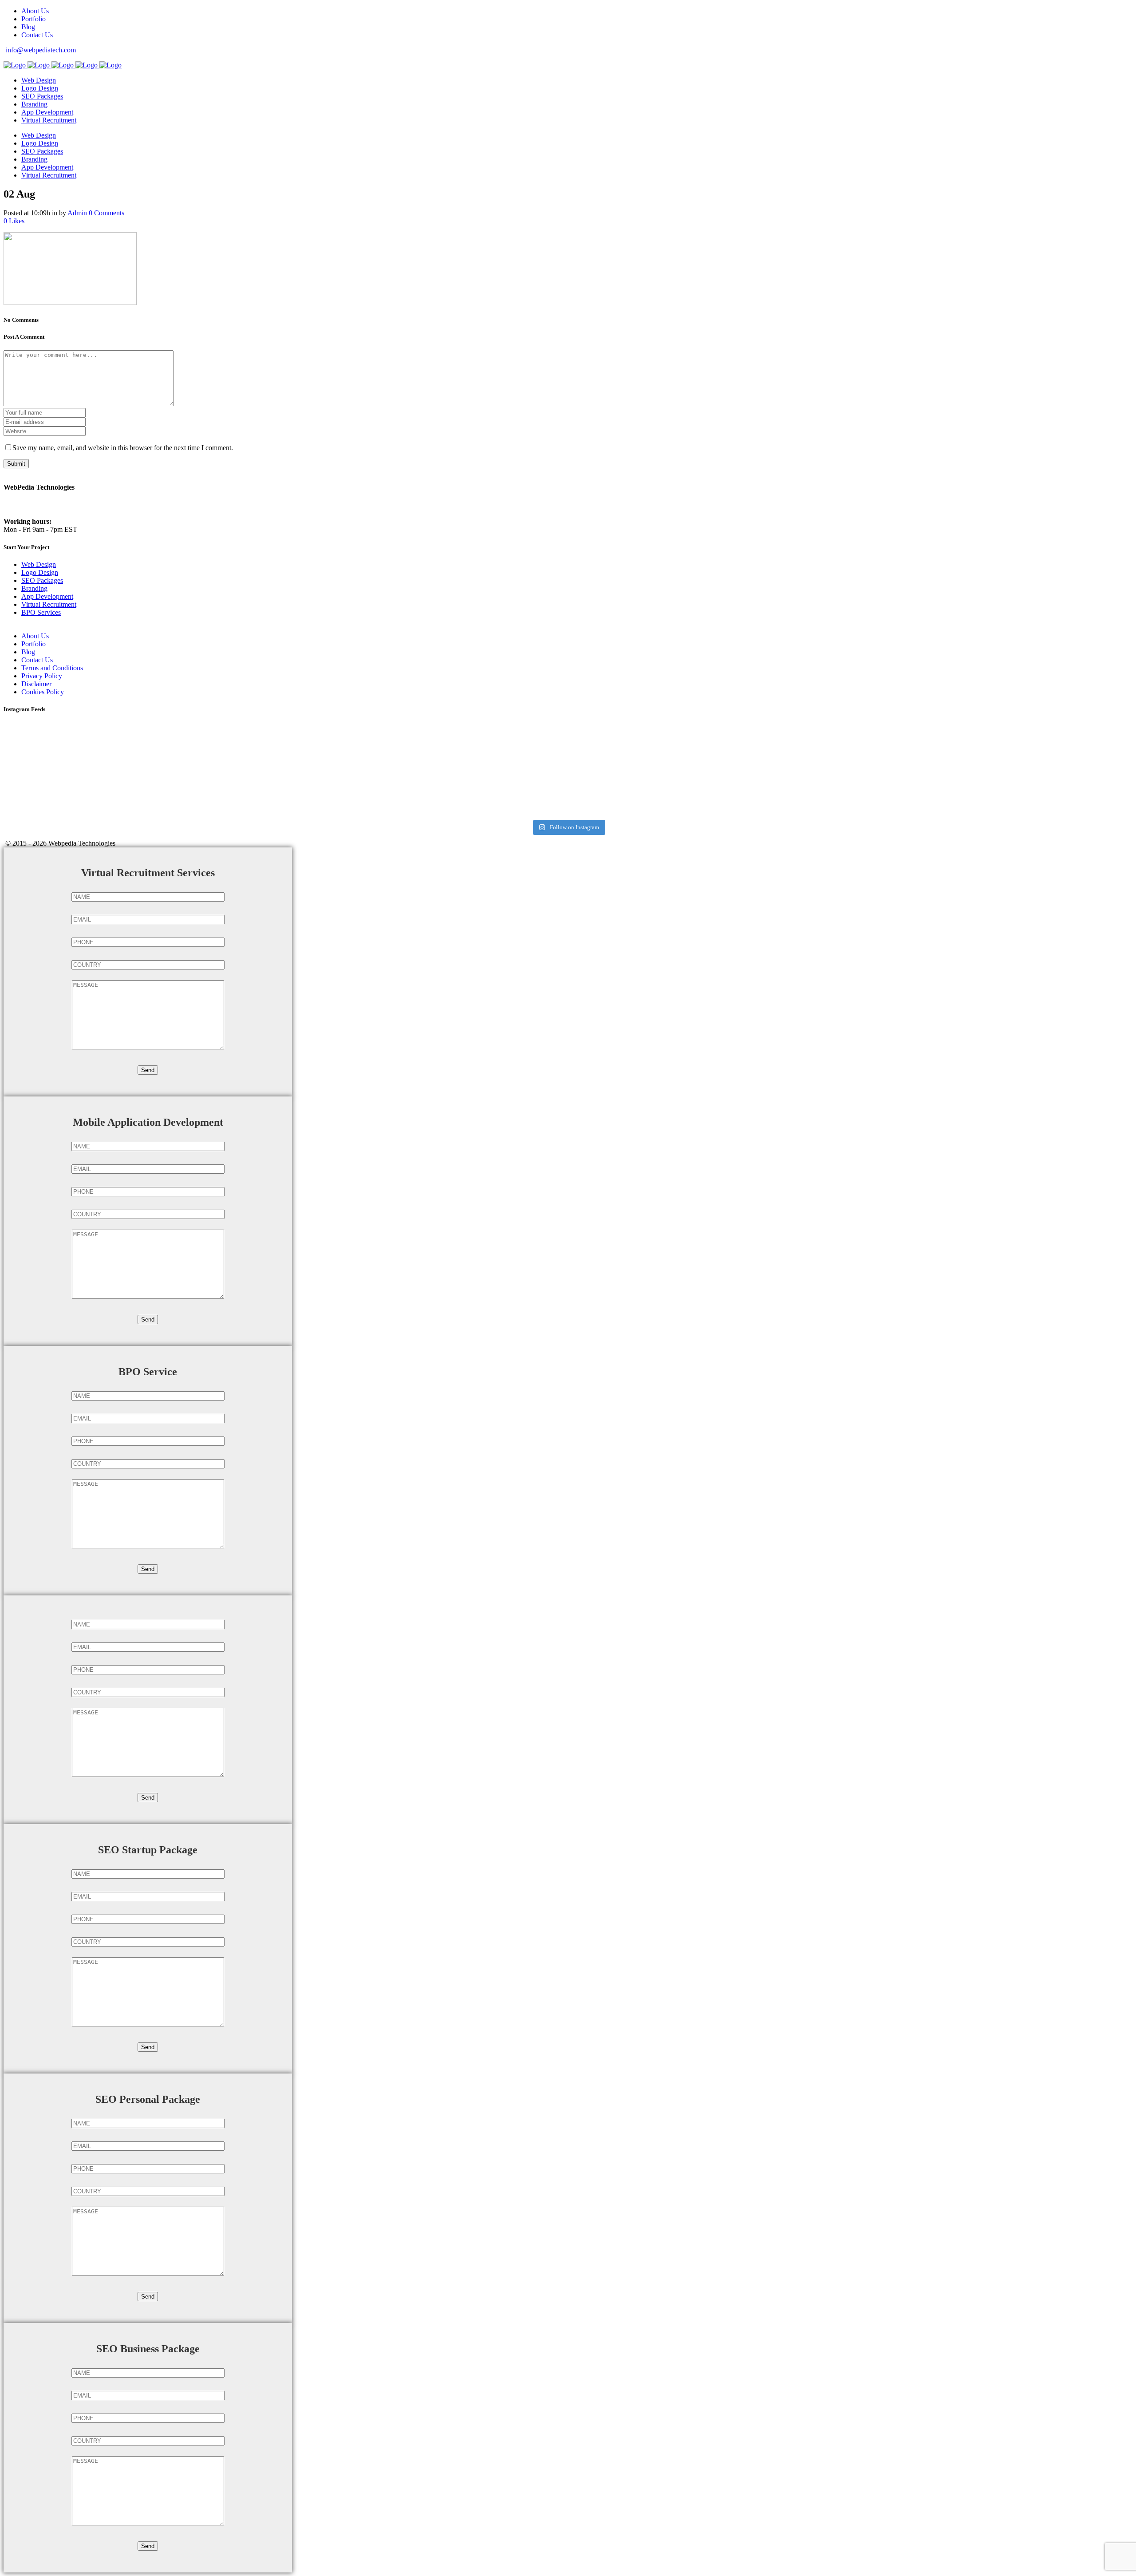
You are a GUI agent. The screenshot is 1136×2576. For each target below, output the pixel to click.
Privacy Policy (42, 676)
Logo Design (40, 572)
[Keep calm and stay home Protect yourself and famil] (946, 744)
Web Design (39, 564)
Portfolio (34, 19)
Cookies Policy (43, 692)
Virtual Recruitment (49, 604)
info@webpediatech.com (41, 50)
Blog (28, 27)
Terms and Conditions (52, 668)
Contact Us (37, 35)
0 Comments (106, 213)
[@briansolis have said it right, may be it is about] (568, 744)
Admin (77, 213)
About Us (35, 11)
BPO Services (41, 612)
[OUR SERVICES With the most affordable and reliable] (190, 788)
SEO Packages (42, 580)
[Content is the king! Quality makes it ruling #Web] (190, 744)
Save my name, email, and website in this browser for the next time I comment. (123, 448)
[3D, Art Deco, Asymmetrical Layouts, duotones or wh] (946, 780)
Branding (34, 588)
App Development (47, 596)
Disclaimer (36, 684)
